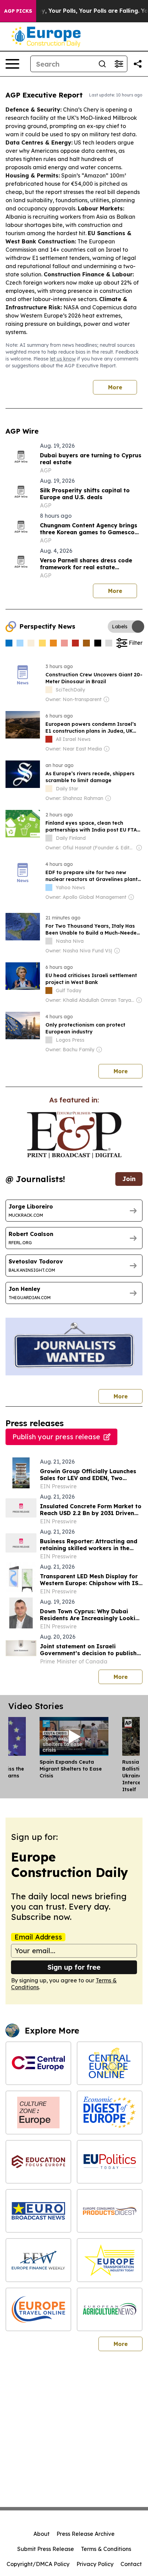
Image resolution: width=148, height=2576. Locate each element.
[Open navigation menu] (12, 64)
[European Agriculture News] (110, 2309)
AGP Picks (18, 11)
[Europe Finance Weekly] (38, 2260)
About (41, 2534)
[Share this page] (138, 64)
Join (129, 1179)
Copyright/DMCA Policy (38, 2564)
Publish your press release (56, 1437)
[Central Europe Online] (110, 2063)
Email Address (38, 1937)
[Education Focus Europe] (38, 2162)
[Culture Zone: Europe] (38, 2112)
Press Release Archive (86, 2534)
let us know (63, 359)
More (115, 387)
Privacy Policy (95, 2564)
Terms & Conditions (106, 2549)
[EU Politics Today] (110, 2162)
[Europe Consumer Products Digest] (110, 2211)
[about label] (49, 690)
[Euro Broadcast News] (38, 2211)
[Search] (102, 64)
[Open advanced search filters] (119, 64)
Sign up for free (74, 1967)
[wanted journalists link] (74, 1135)
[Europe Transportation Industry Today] (110, 2260)
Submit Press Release (46, 2549)
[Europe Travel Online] (38, 2309)
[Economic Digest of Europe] (110, 2112)
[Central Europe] (38, 2063)
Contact (131, 2564)
